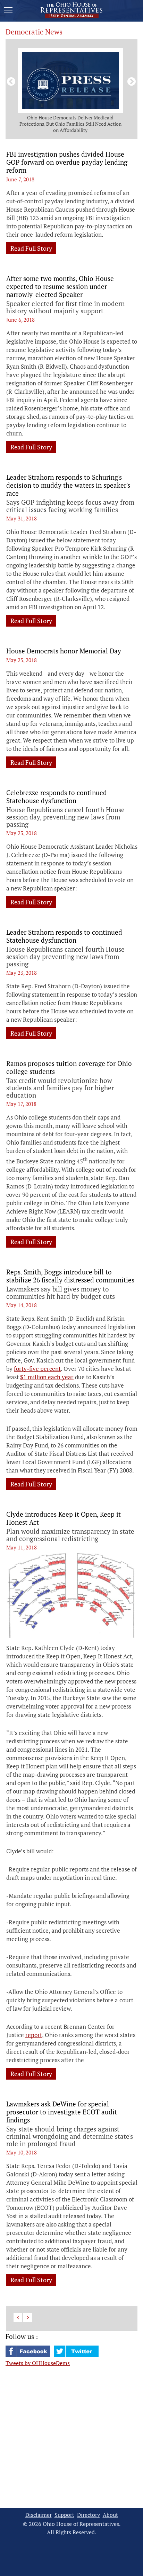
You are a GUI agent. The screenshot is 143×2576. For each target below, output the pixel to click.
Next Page (28, 2318)
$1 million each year (47, 1377)
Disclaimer (39, 2515)
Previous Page (18, 2318)
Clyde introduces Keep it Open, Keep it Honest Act (64, 1518)
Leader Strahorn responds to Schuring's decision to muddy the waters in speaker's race (68, 485)
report (34, 2035)
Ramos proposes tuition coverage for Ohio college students (69, 1067)
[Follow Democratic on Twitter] (76, 2355)
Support (64, 2515)
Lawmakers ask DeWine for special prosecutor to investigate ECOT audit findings (62, 2112)
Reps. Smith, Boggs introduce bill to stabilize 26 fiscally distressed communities (70, 1276)
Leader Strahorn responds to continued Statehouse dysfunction (64, 936)
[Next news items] (130, 80)
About (110, 2515)
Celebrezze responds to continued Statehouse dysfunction (57, 796)
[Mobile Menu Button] (8, 11)
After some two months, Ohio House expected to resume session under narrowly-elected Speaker (60, 286)
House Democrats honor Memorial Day (64, 651)
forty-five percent (37, 1369)
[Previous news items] (10, 80)
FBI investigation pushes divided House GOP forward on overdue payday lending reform (67, 162)
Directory (89, 2515)
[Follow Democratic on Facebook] (28, 2355)
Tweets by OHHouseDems (38, 2363)
